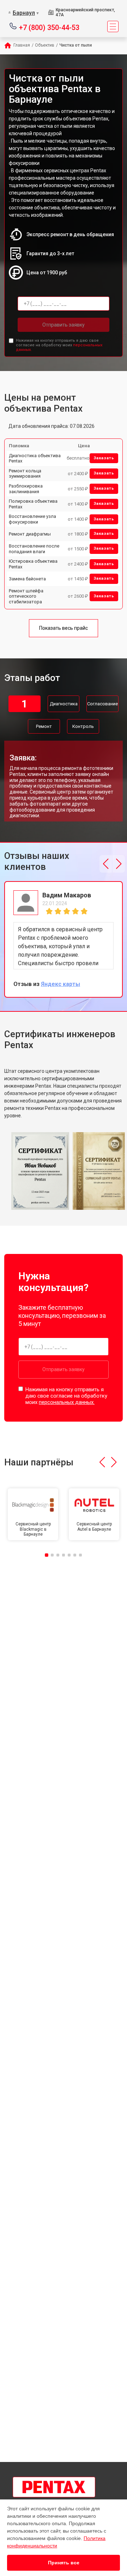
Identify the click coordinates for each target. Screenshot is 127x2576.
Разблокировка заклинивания (26, 489)
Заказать (104, 458)
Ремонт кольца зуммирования (25, 474)
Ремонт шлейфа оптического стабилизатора (26, 596)
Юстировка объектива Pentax (33, 564)
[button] (106, 864)
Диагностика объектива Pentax (35, 458)
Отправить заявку (64, 325)
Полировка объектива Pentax (33, 504)
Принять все (64, 2563)
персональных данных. (67, 1402)
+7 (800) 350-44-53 (49, 27)
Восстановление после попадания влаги (34, 549)
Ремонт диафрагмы (30, 534)
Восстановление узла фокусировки (32, 519)
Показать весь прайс (64, 628)
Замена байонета (27, 579)
